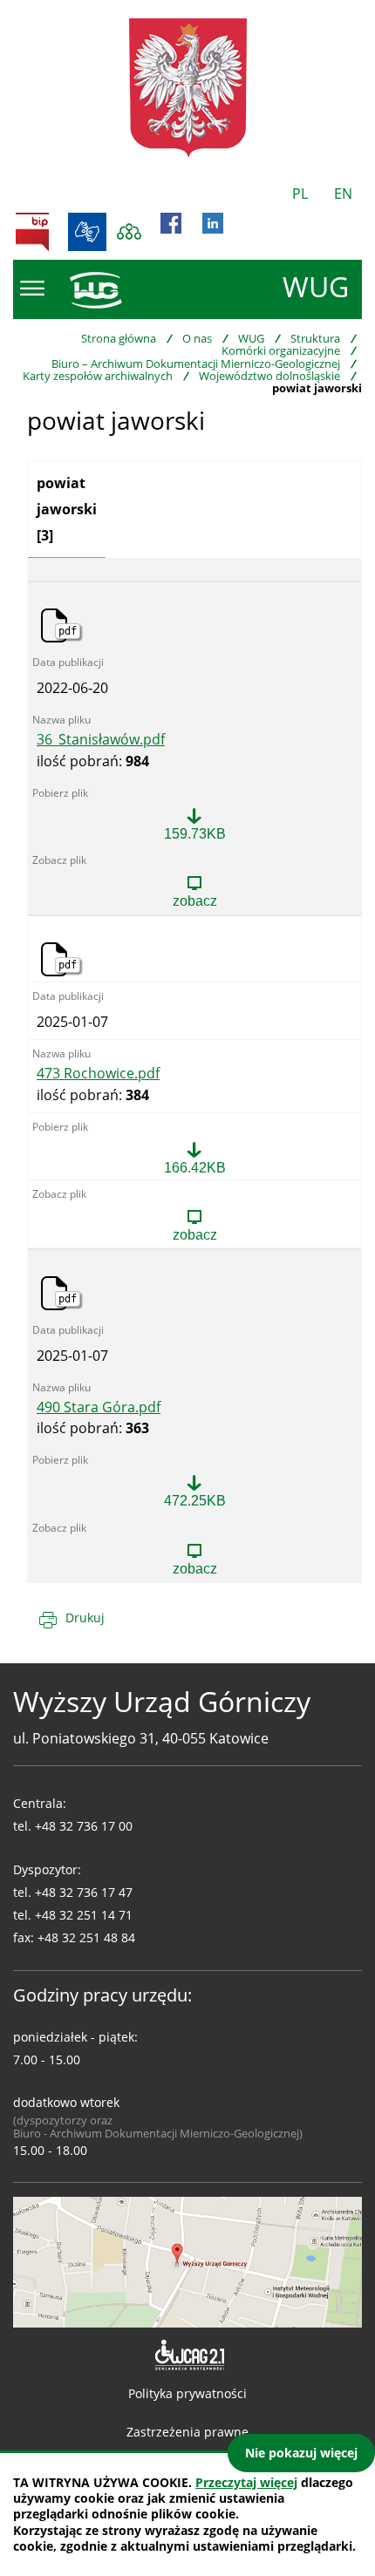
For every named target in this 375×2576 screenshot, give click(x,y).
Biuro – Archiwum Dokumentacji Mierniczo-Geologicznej (196, 364)
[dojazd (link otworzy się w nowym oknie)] (187, 2260)
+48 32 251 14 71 (84, 1915)
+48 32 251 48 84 (86, 1937)
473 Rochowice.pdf (98, 1074)
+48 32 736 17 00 (84, 1826)
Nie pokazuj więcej (301, 2453)
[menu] (32, 289)
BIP (32, 232)
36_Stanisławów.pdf (101, 740)
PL (300, 194)
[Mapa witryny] (129, 232)
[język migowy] (87, 232)
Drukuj (85, 1618)
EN (343, 194)
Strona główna (119, 338)
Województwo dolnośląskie (269, 376)
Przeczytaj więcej (246, 2482)
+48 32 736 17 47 (84, 1892)
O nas (197, 338)
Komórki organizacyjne (281, 350)
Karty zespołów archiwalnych (98, 376)
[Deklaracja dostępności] (188, 2355)
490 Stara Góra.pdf (99, 1408)
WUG (251, 338)
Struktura (315, 338)
